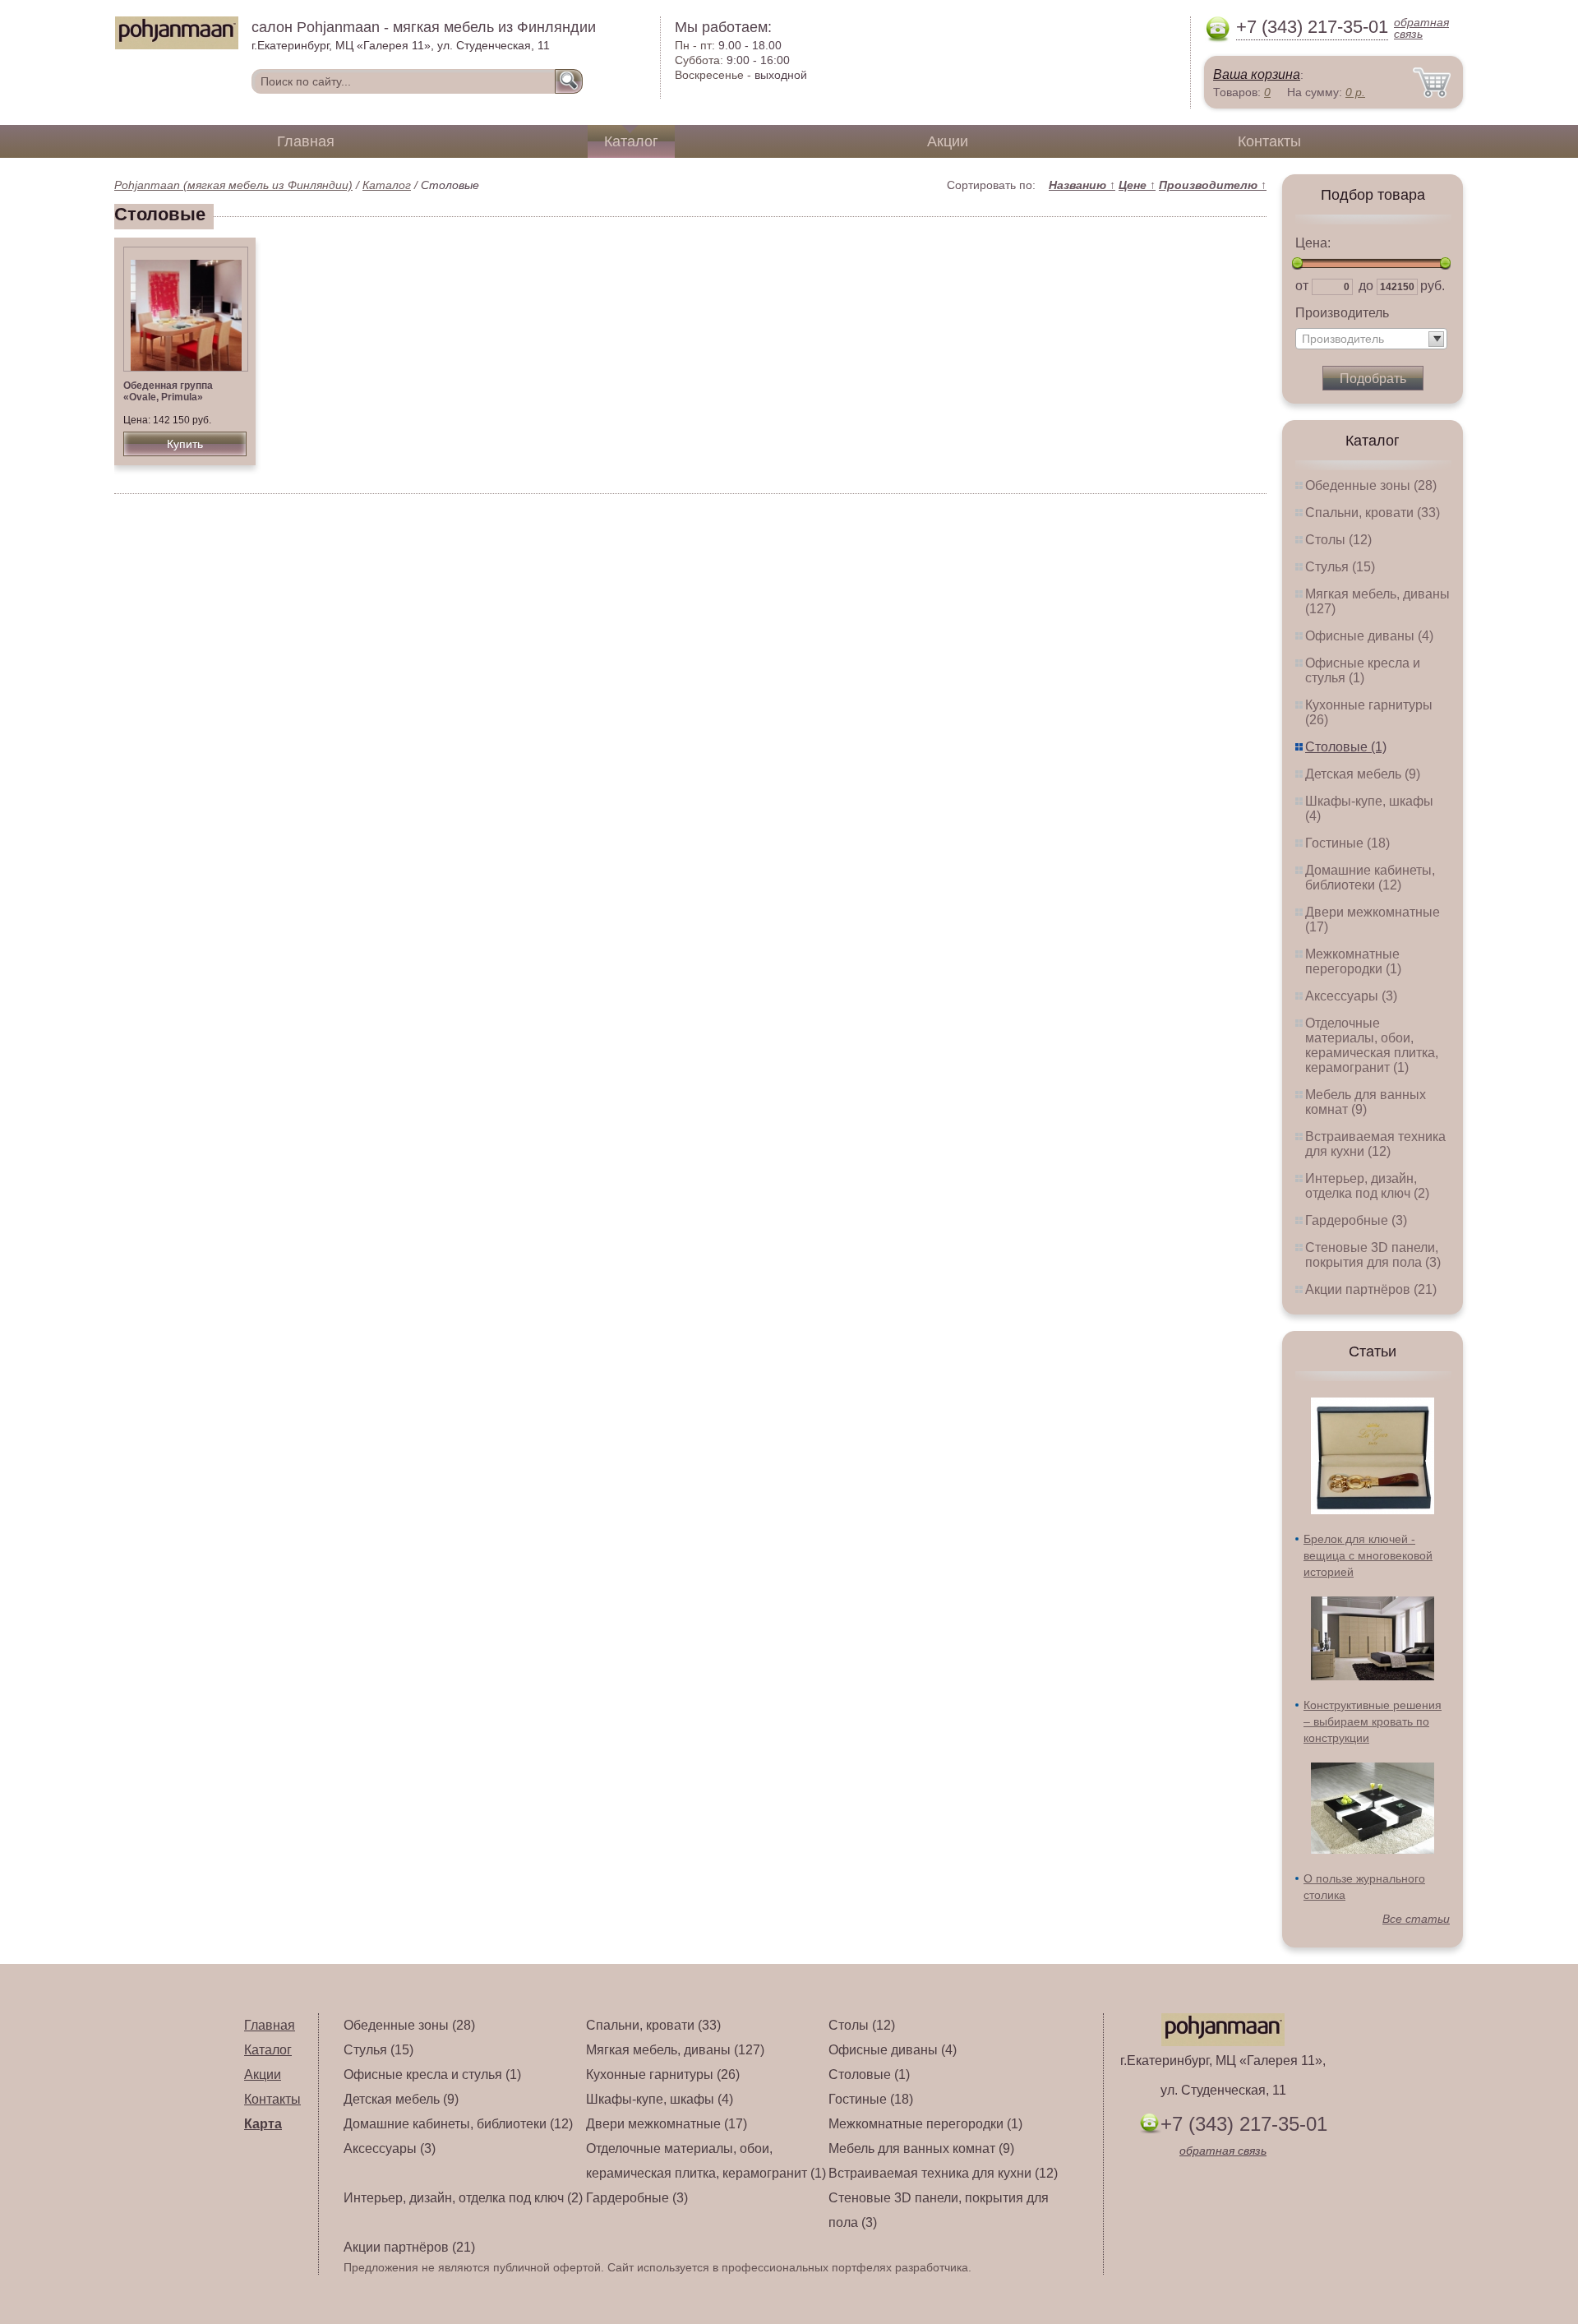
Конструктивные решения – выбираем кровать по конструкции (1373, 1721)
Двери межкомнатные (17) (667, 2124)
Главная (306, 141)
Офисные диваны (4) (1369, 636)
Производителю (1213, 185)
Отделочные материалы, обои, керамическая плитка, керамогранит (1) (1372, 1045)
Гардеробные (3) (1356, 1220)
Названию (1082, 185)
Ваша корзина (1257, 74)
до (1366, 286)
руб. (1433, 286)
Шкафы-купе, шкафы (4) (660, 2099)
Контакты (1269, 141)
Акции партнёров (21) (1371, 1289)
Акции (948, 141)
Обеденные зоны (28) (1371, 485)
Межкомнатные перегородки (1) (1353, 961)
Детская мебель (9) (1363, 774)
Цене (1137, 185)
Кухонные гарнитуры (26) (663, 2075)
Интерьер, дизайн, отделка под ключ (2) (1367, 1186)
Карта (263, 2124)
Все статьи (1416, 1919)
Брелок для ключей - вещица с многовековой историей (1368, 1555)
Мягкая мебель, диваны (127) (675, 2050)
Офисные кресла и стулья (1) (1363, 670)
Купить (185, 444)
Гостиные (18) (1347, 843)
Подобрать (1373, 379)
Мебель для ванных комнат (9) (1366, 1102)
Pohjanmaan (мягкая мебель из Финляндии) (233, 185)
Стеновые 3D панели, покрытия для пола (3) (1373, 1255)
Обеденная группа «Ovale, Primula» (168, 391)
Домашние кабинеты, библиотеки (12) (1370, 878)
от (1302, 286)
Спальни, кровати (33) (1373, 513)
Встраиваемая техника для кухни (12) (1375, 1144)
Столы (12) (1338, 540)
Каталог (631, 141)
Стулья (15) (1340, 567)
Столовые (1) (1346, 747)
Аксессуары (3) (1351, 996)
